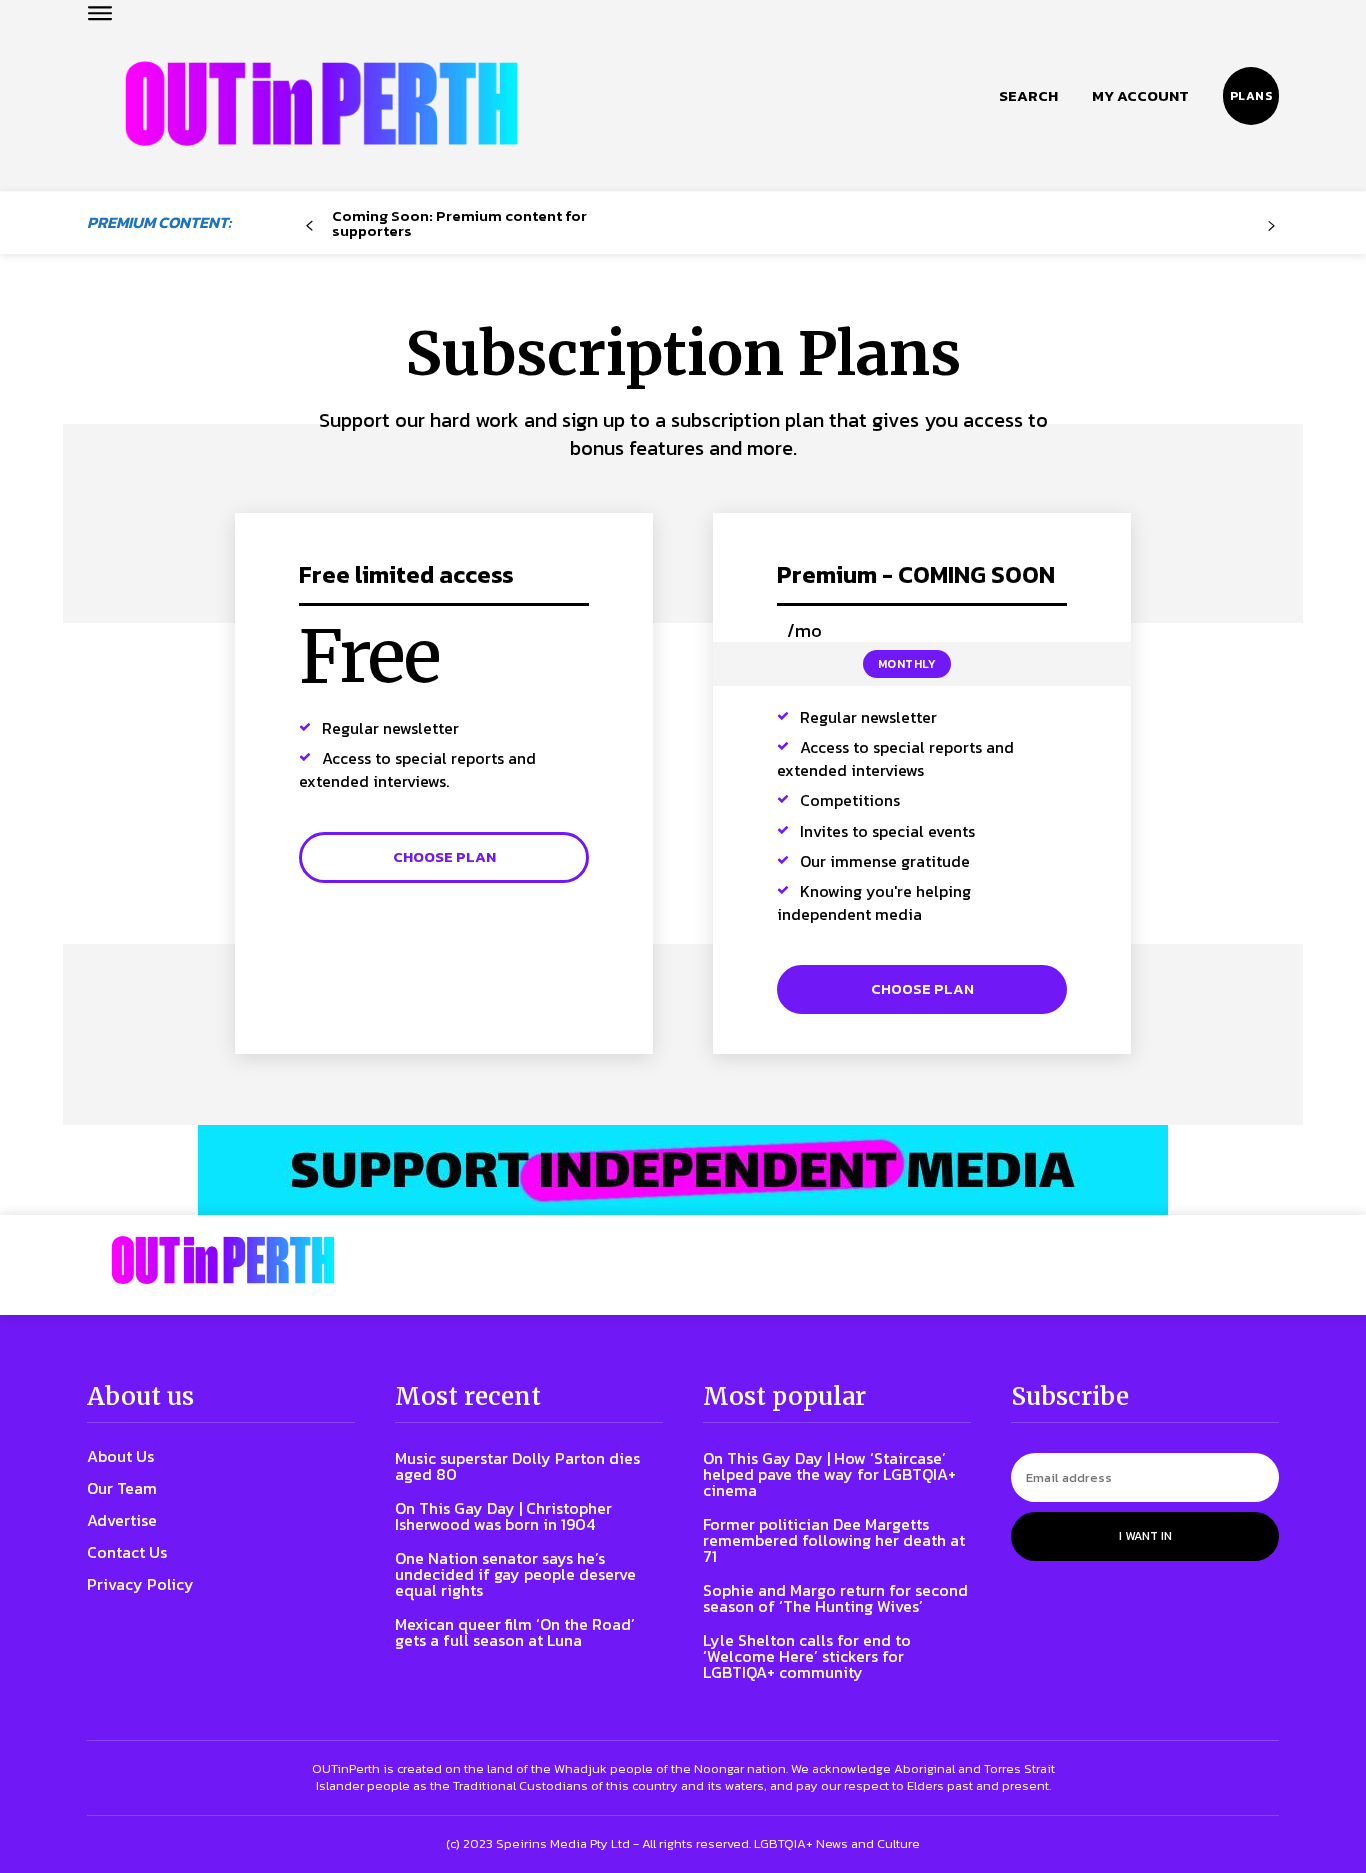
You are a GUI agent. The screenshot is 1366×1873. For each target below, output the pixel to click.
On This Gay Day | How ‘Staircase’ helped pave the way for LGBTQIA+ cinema (829, 1474)
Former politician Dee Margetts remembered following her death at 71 (834, 1540)
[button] (1028, 96)
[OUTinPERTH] (321, 103)
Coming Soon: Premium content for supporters (459, 223)
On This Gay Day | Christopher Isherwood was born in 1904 (503, 1516)
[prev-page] (309, 226)
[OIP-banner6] (683, 1170)
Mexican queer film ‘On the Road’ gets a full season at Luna (515, 1632)
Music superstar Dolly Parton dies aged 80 (517, 1466)
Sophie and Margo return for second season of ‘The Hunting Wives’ (835, 1598)
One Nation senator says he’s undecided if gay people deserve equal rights (515, 1574)
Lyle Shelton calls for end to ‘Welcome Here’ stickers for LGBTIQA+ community (807, 1656)
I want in (1145, 1536)
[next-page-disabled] (1271, 226)
